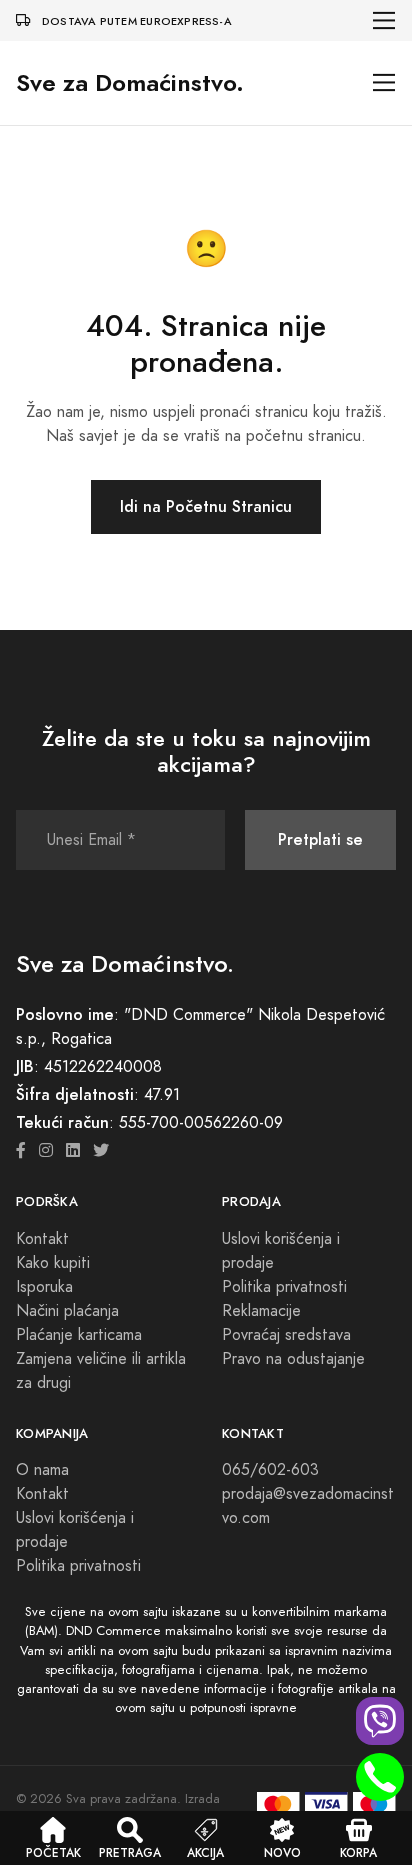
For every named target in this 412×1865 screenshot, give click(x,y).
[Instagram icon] (46, 1151)
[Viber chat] (380, 1721)
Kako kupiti (53, 1263)
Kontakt (42, 1239)
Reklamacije (261, 1311)
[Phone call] (380, 1777)
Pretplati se (320, 839)
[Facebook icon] (21, 1151)
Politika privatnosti (284, 1287)
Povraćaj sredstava (286, 1335)
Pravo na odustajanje (293, 1359)
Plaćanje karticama (79, 1335)
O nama (42, 1470)
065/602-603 (270, 1470)
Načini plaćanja (67, 1311)
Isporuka (44, 1287)
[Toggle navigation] (384, 20)
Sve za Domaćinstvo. (130, 83)
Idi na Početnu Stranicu (206, 506)
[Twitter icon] (101, 1151)
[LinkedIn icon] (73, 1151)
